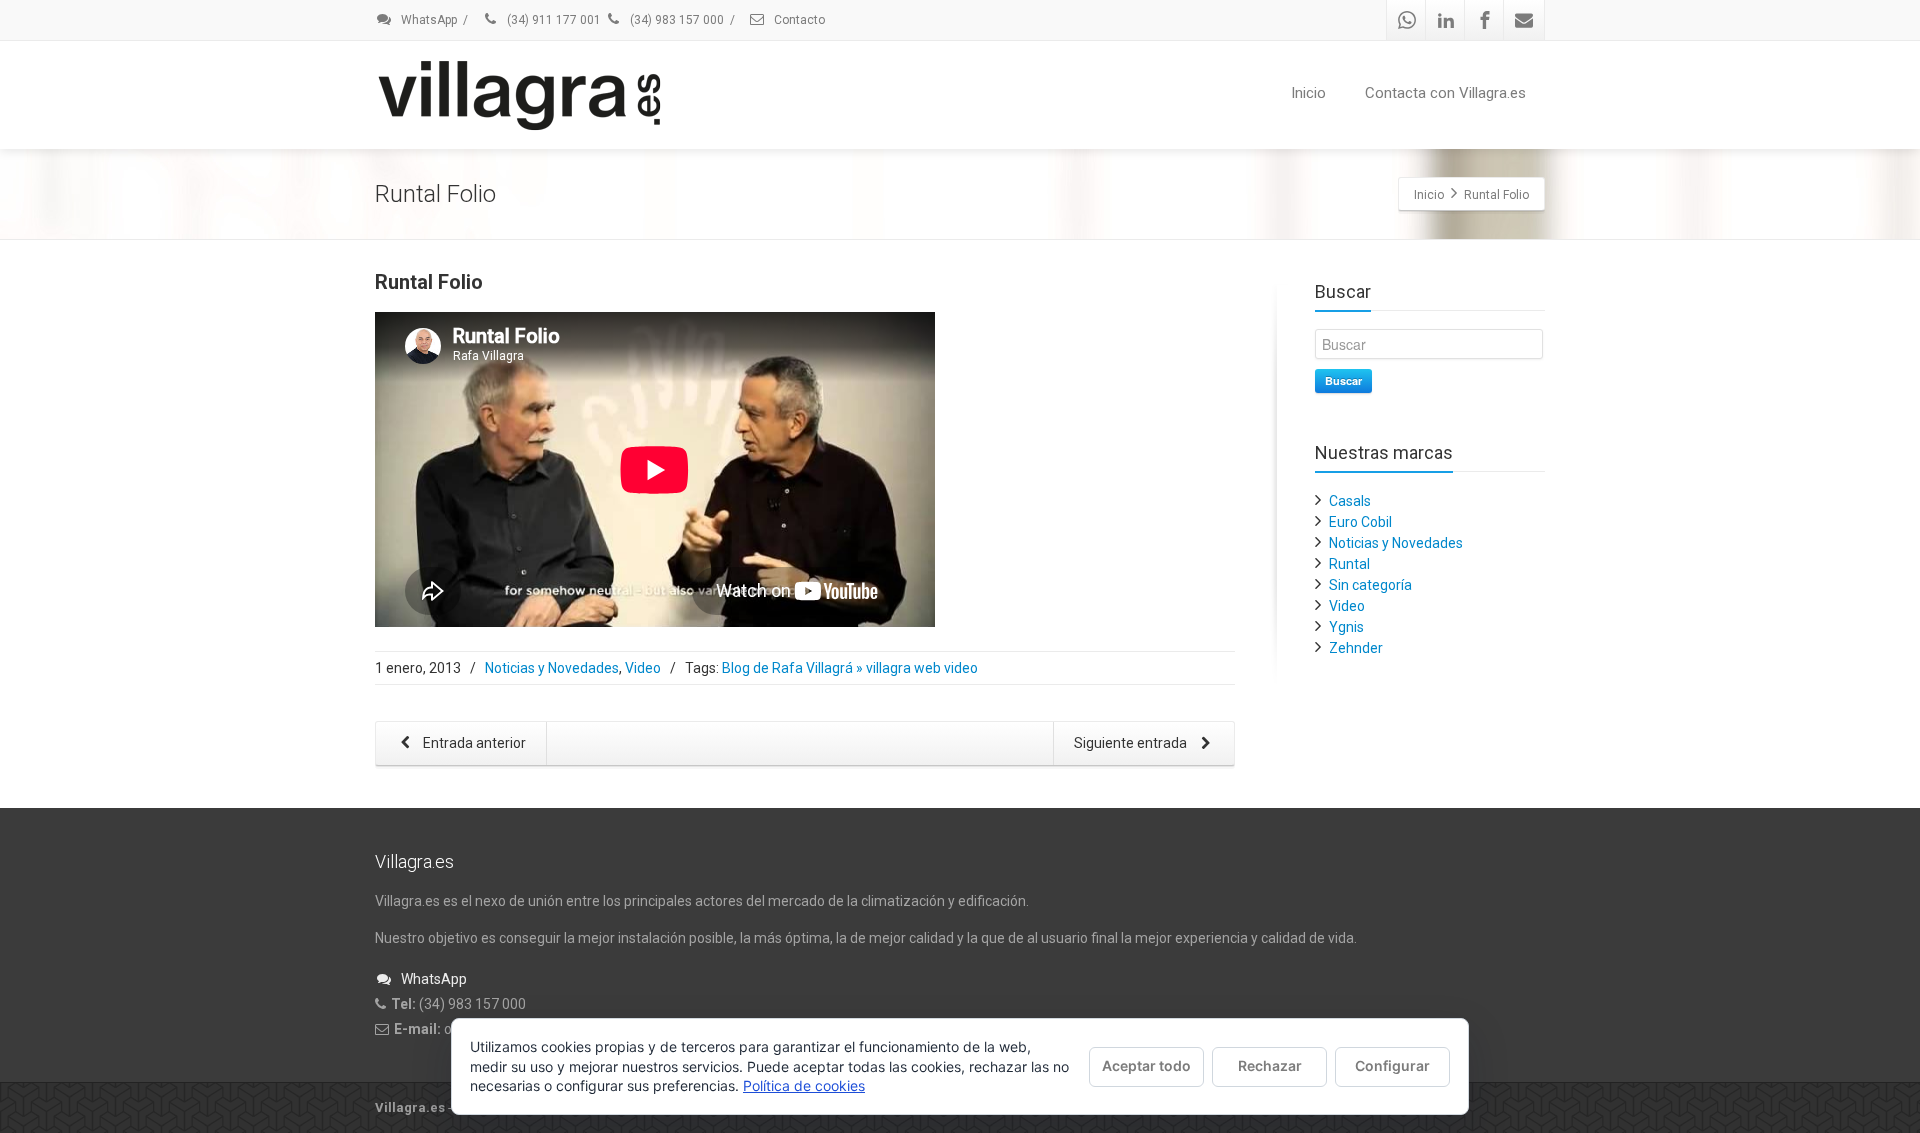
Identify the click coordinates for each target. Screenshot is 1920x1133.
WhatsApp (427, 20)
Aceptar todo (1146, 1065)
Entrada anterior (473, 743)
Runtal (1349, 564)
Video (643, 668)
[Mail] (1524, 20)
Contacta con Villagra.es (1445, 93)
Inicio (1308, 93)
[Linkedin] (1446, 20)
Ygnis (1346, 627)
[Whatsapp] (1407, 20)
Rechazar (1270, 1065)
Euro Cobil (1360, 522)
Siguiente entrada (1132, 743)
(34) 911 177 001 (552, 20)
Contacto (798, 20)
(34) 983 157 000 (675, 20)
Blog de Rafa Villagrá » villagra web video (850, 668)
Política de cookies (804, 1085)
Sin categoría (1370, 585)
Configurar (1392, 1065)
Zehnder (1356, 648)
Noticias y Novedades (552, 668)
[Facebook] (1485, 20)
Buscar (1343, 380)
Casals (1350, 501)
